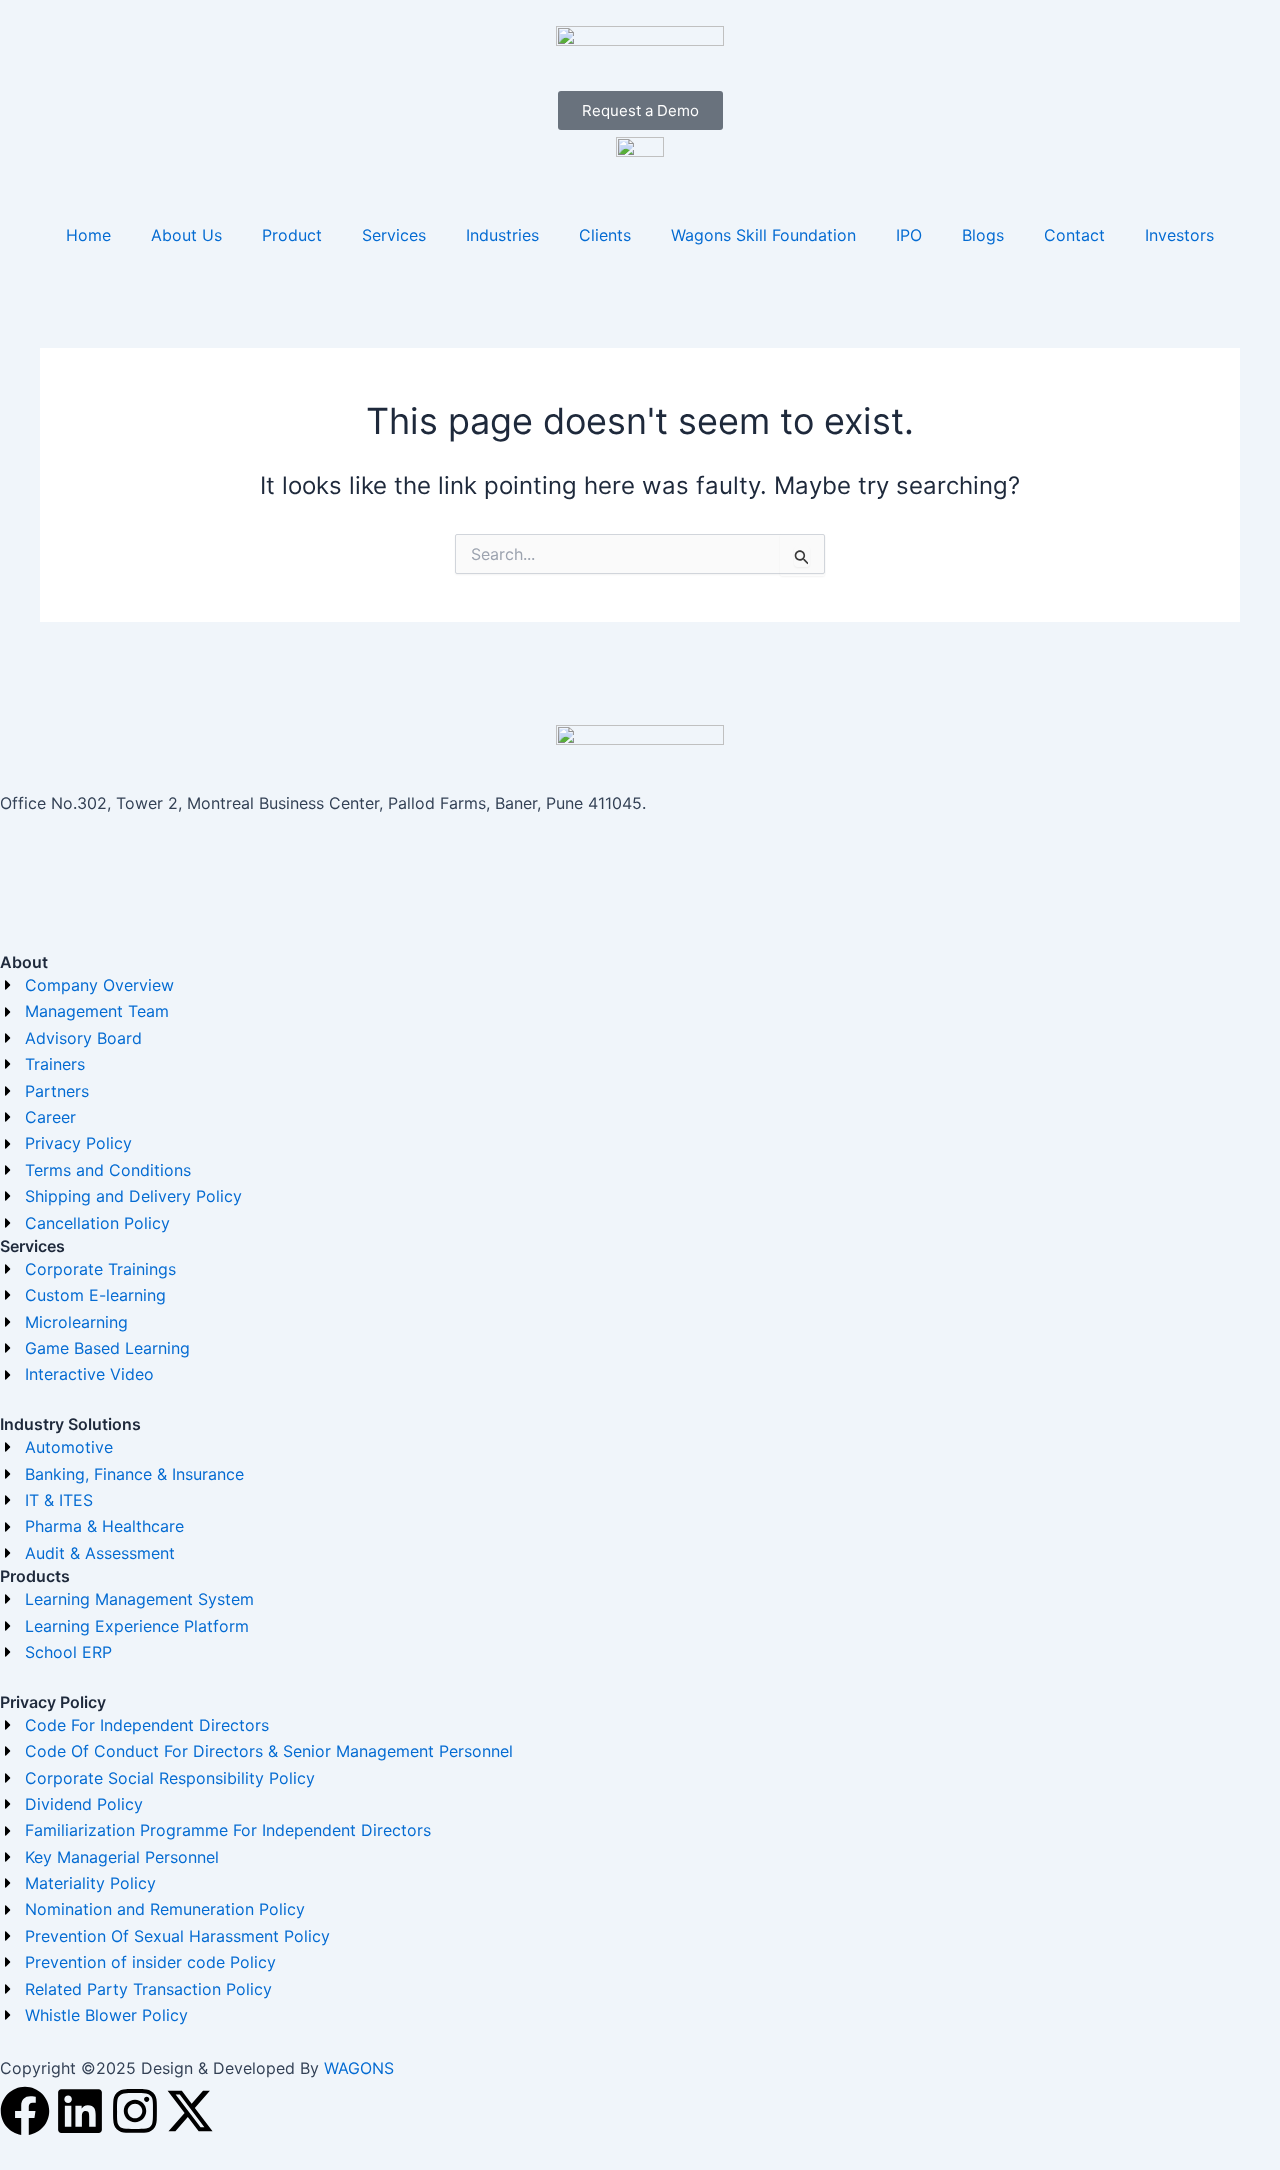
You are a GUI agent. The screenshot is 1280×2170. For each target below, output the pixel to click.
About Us (186, 235)
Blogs (983, 235)
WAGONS (359, 2068)
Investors (1179, 235)
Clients (605, 235)
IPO (909, 235)
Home (88, 235)
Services (394, 235)
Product (292, 235)
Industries (502, 235)
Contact (1074, 235)
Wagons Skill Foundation (763, 235)
